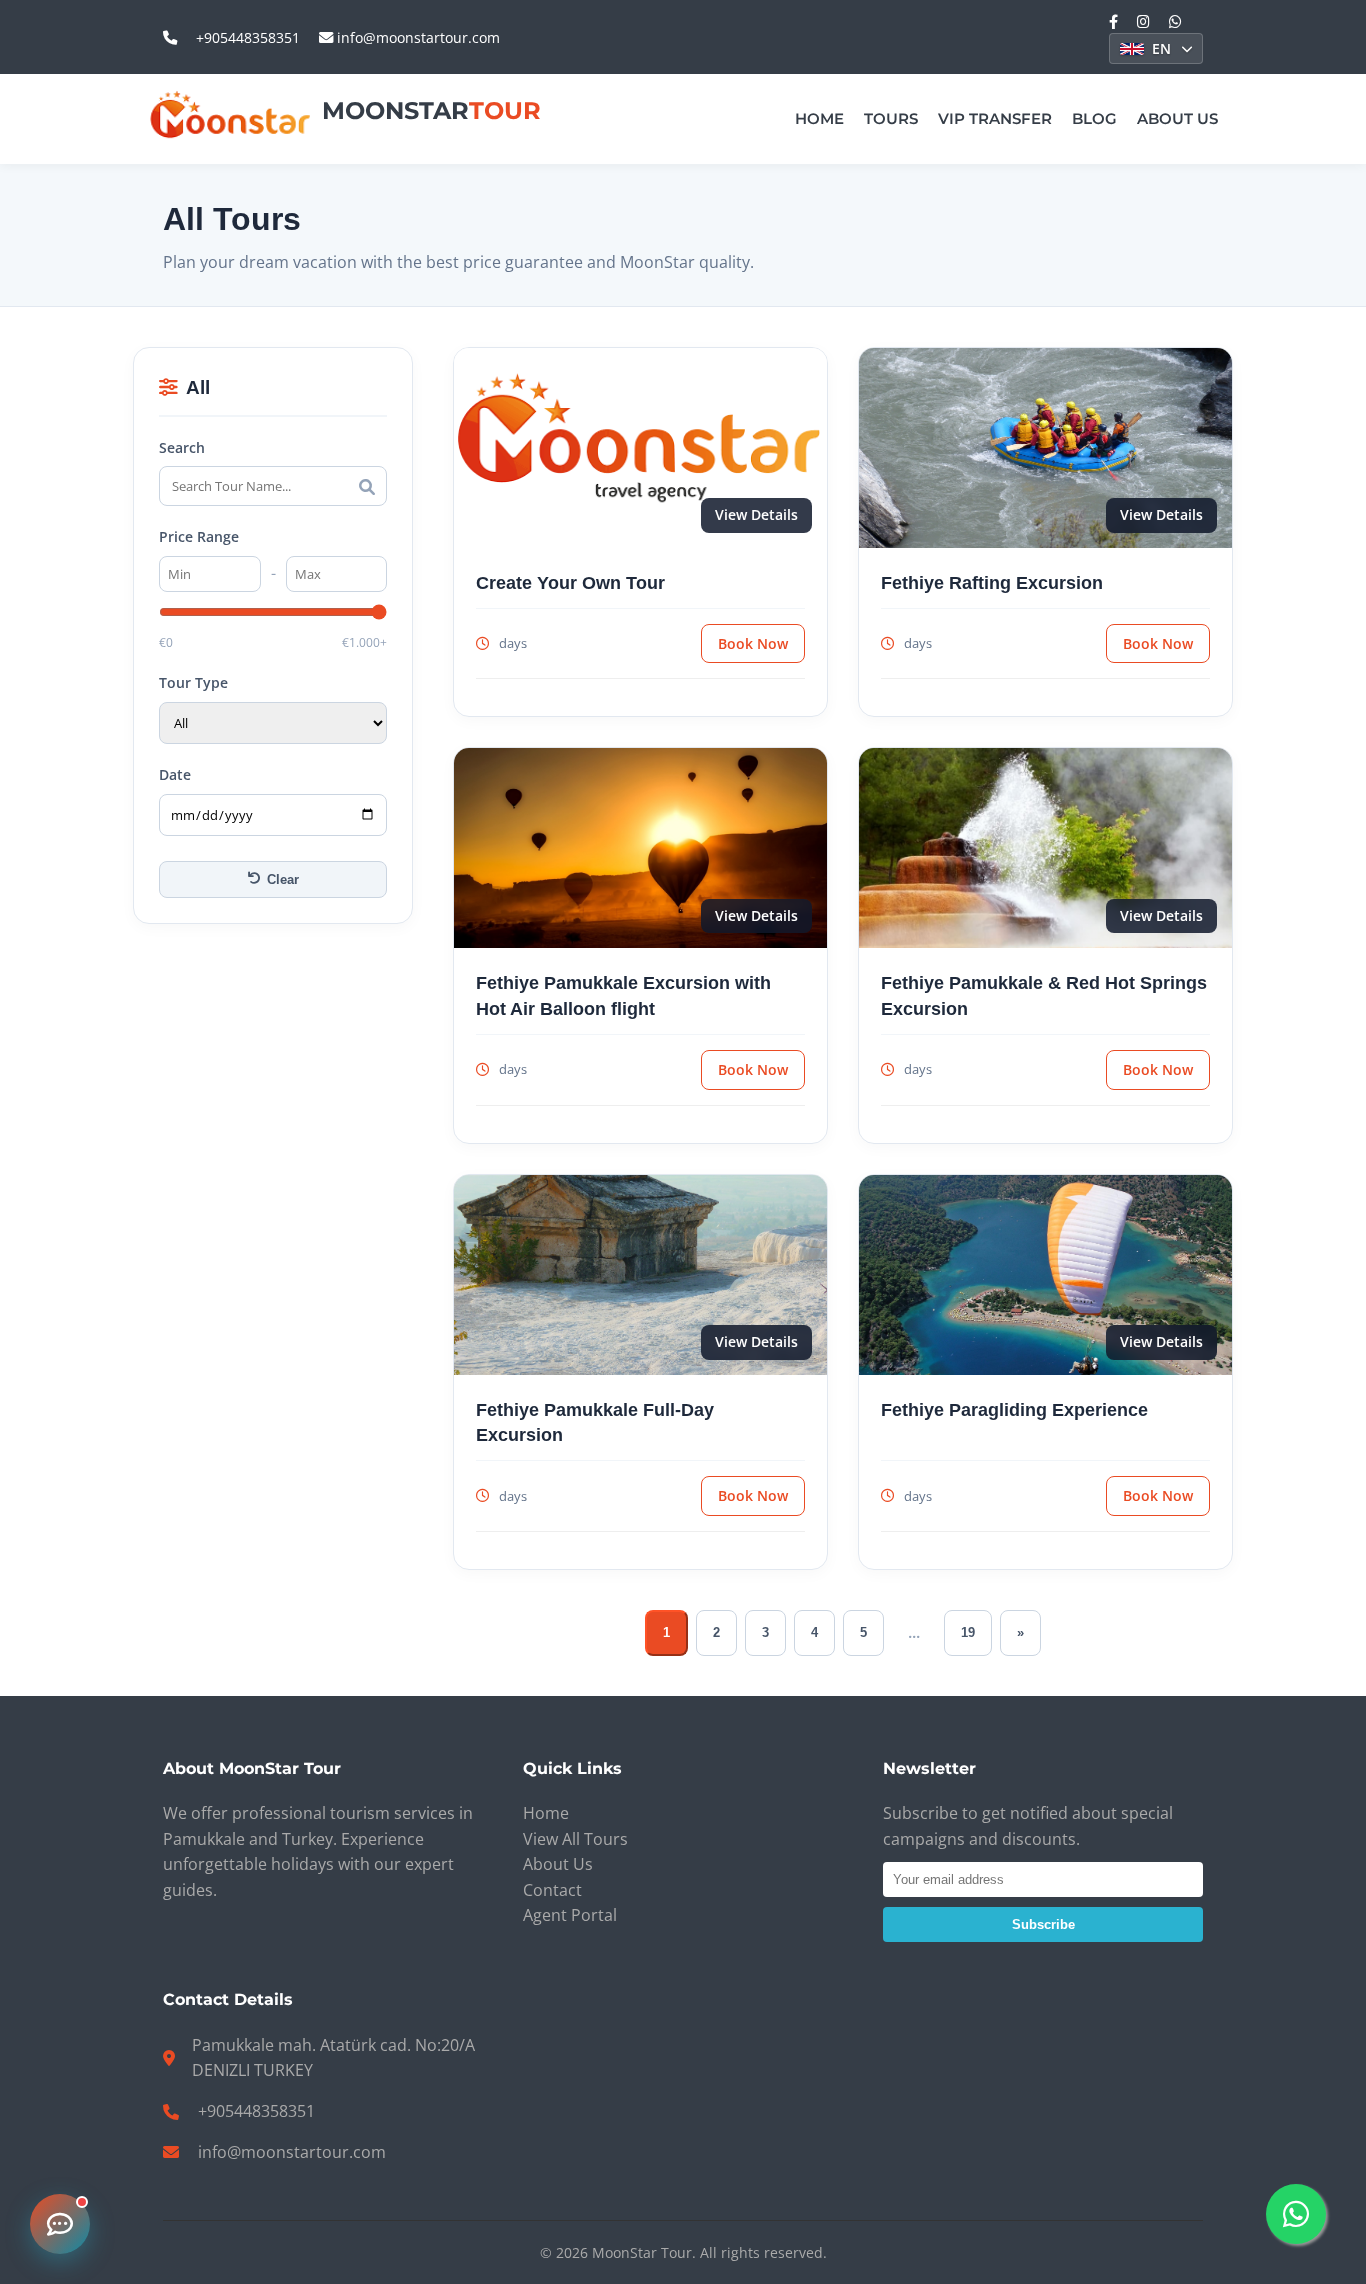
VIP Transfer (995, 118)
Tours (891, 118)
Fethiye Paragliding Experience (1014, 1409)
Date (175, 774)
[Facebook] (1113, 21)
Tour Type (193, 682)
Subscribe (1043, 1924)
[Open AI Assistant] (60, 2224)
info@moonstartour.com (416, 37)
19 (968, 1632)
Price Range (199, 537)
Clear (283, 879)
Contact (552, 1890)
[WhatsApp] (1175, 21)
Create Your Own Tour (570, 582)
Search (182, 447)
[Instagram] (1143, 21)
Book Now (753, 643)
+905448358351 (248, 37)
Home (819, 118)
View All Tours (575, 1839)
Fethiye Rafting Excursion (992, 582)
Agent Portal (570, 1915)
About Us (1177, 118)
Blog (1094, 118)
